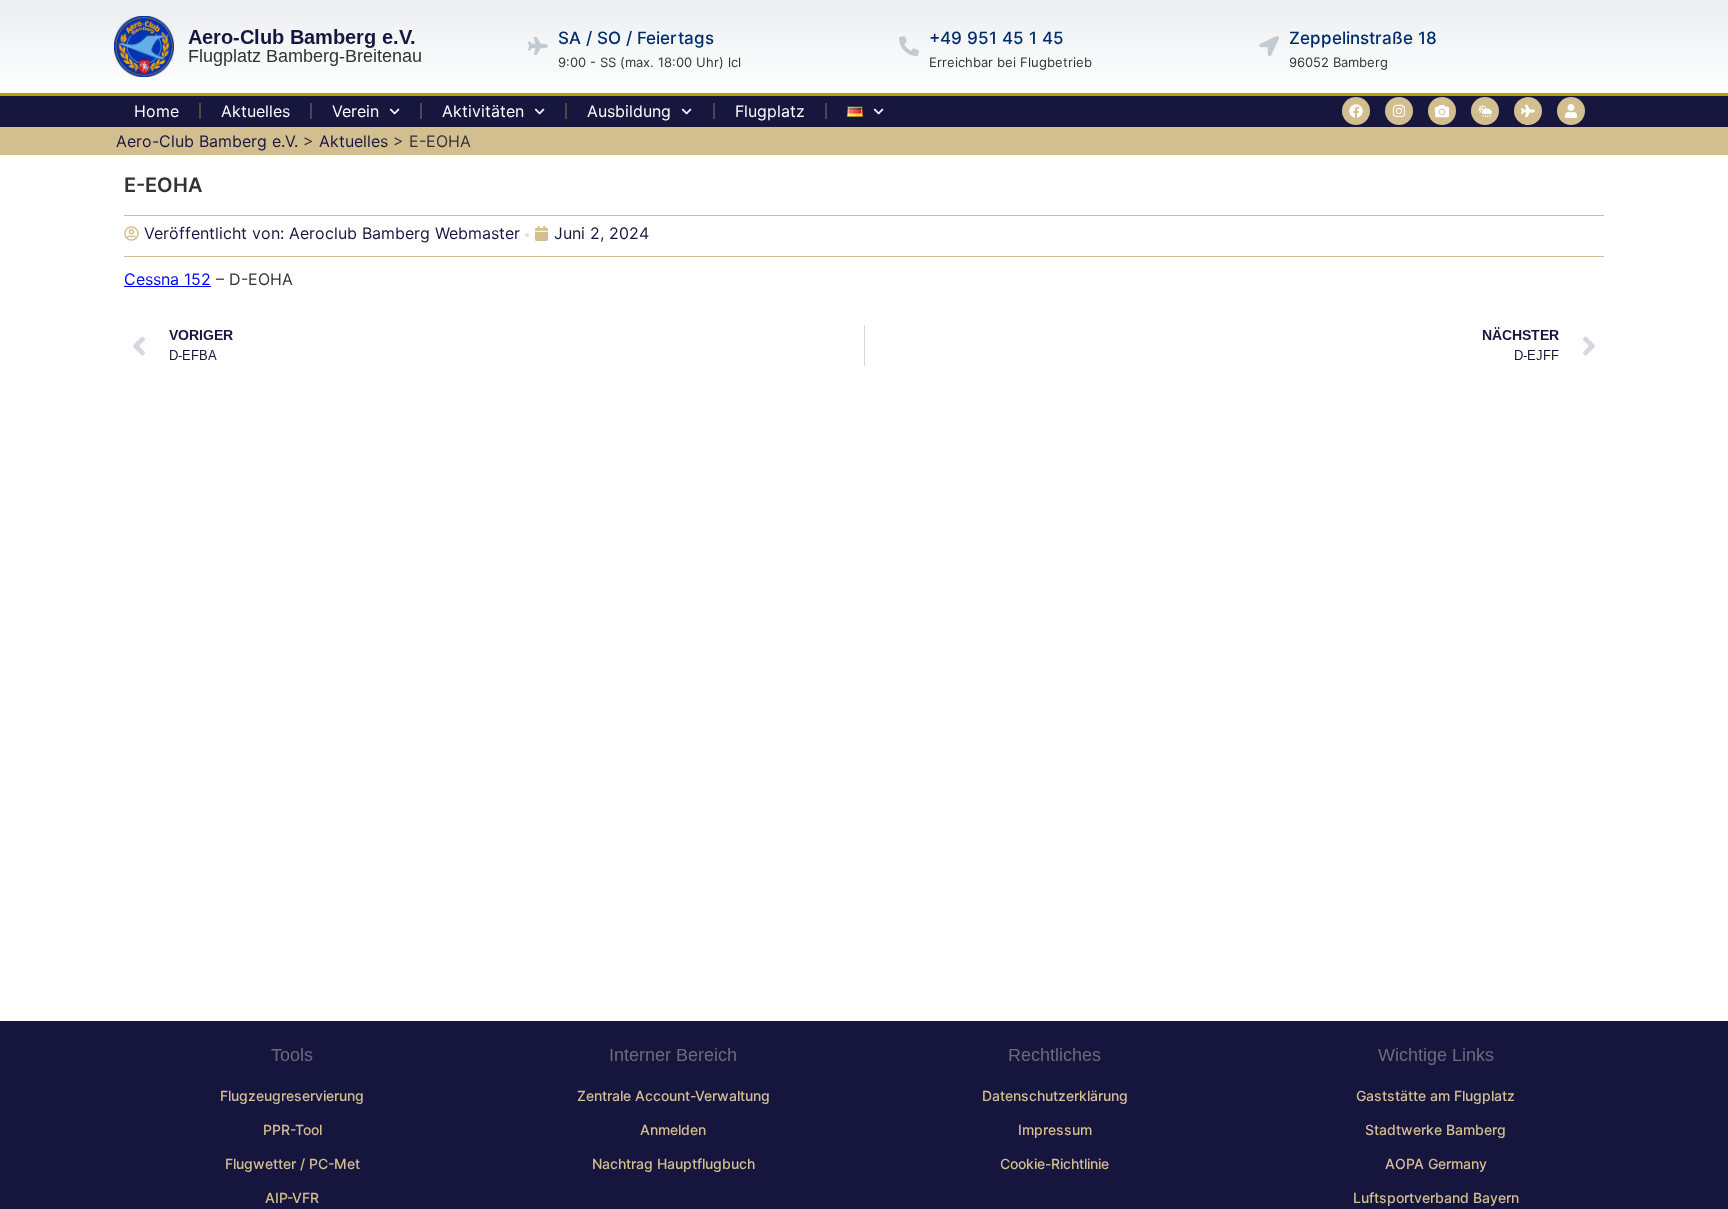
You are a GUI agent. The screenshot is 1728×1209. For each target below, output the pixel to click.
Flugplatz (770, 111)
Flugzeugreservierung (292, 1095)
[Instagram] (1399, 111)
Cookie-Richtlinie (1054, 1163)
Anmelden (673, 1129)
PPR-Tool (292, 1129)
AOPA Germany (1436, 1163)
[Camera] (1442, 111)
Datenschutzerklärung (1055, 1095)
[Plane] (1528, 111)
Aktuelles (255, 111)
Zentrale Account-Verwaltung (673, 1095)
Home (156, 111)
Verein (355, 111)
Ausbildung (629, 111)
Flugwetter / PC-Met (292, 1163)
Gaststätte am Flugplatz (1435, 1095)
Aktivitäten (483, 111)
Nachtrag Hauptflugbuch (673, 1163)
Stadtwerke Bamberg (1435, 1129)
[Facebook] (1356, 111)
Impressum (1055, 1129)
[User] (1571, 111)
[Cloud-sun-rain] (1485, 111)
